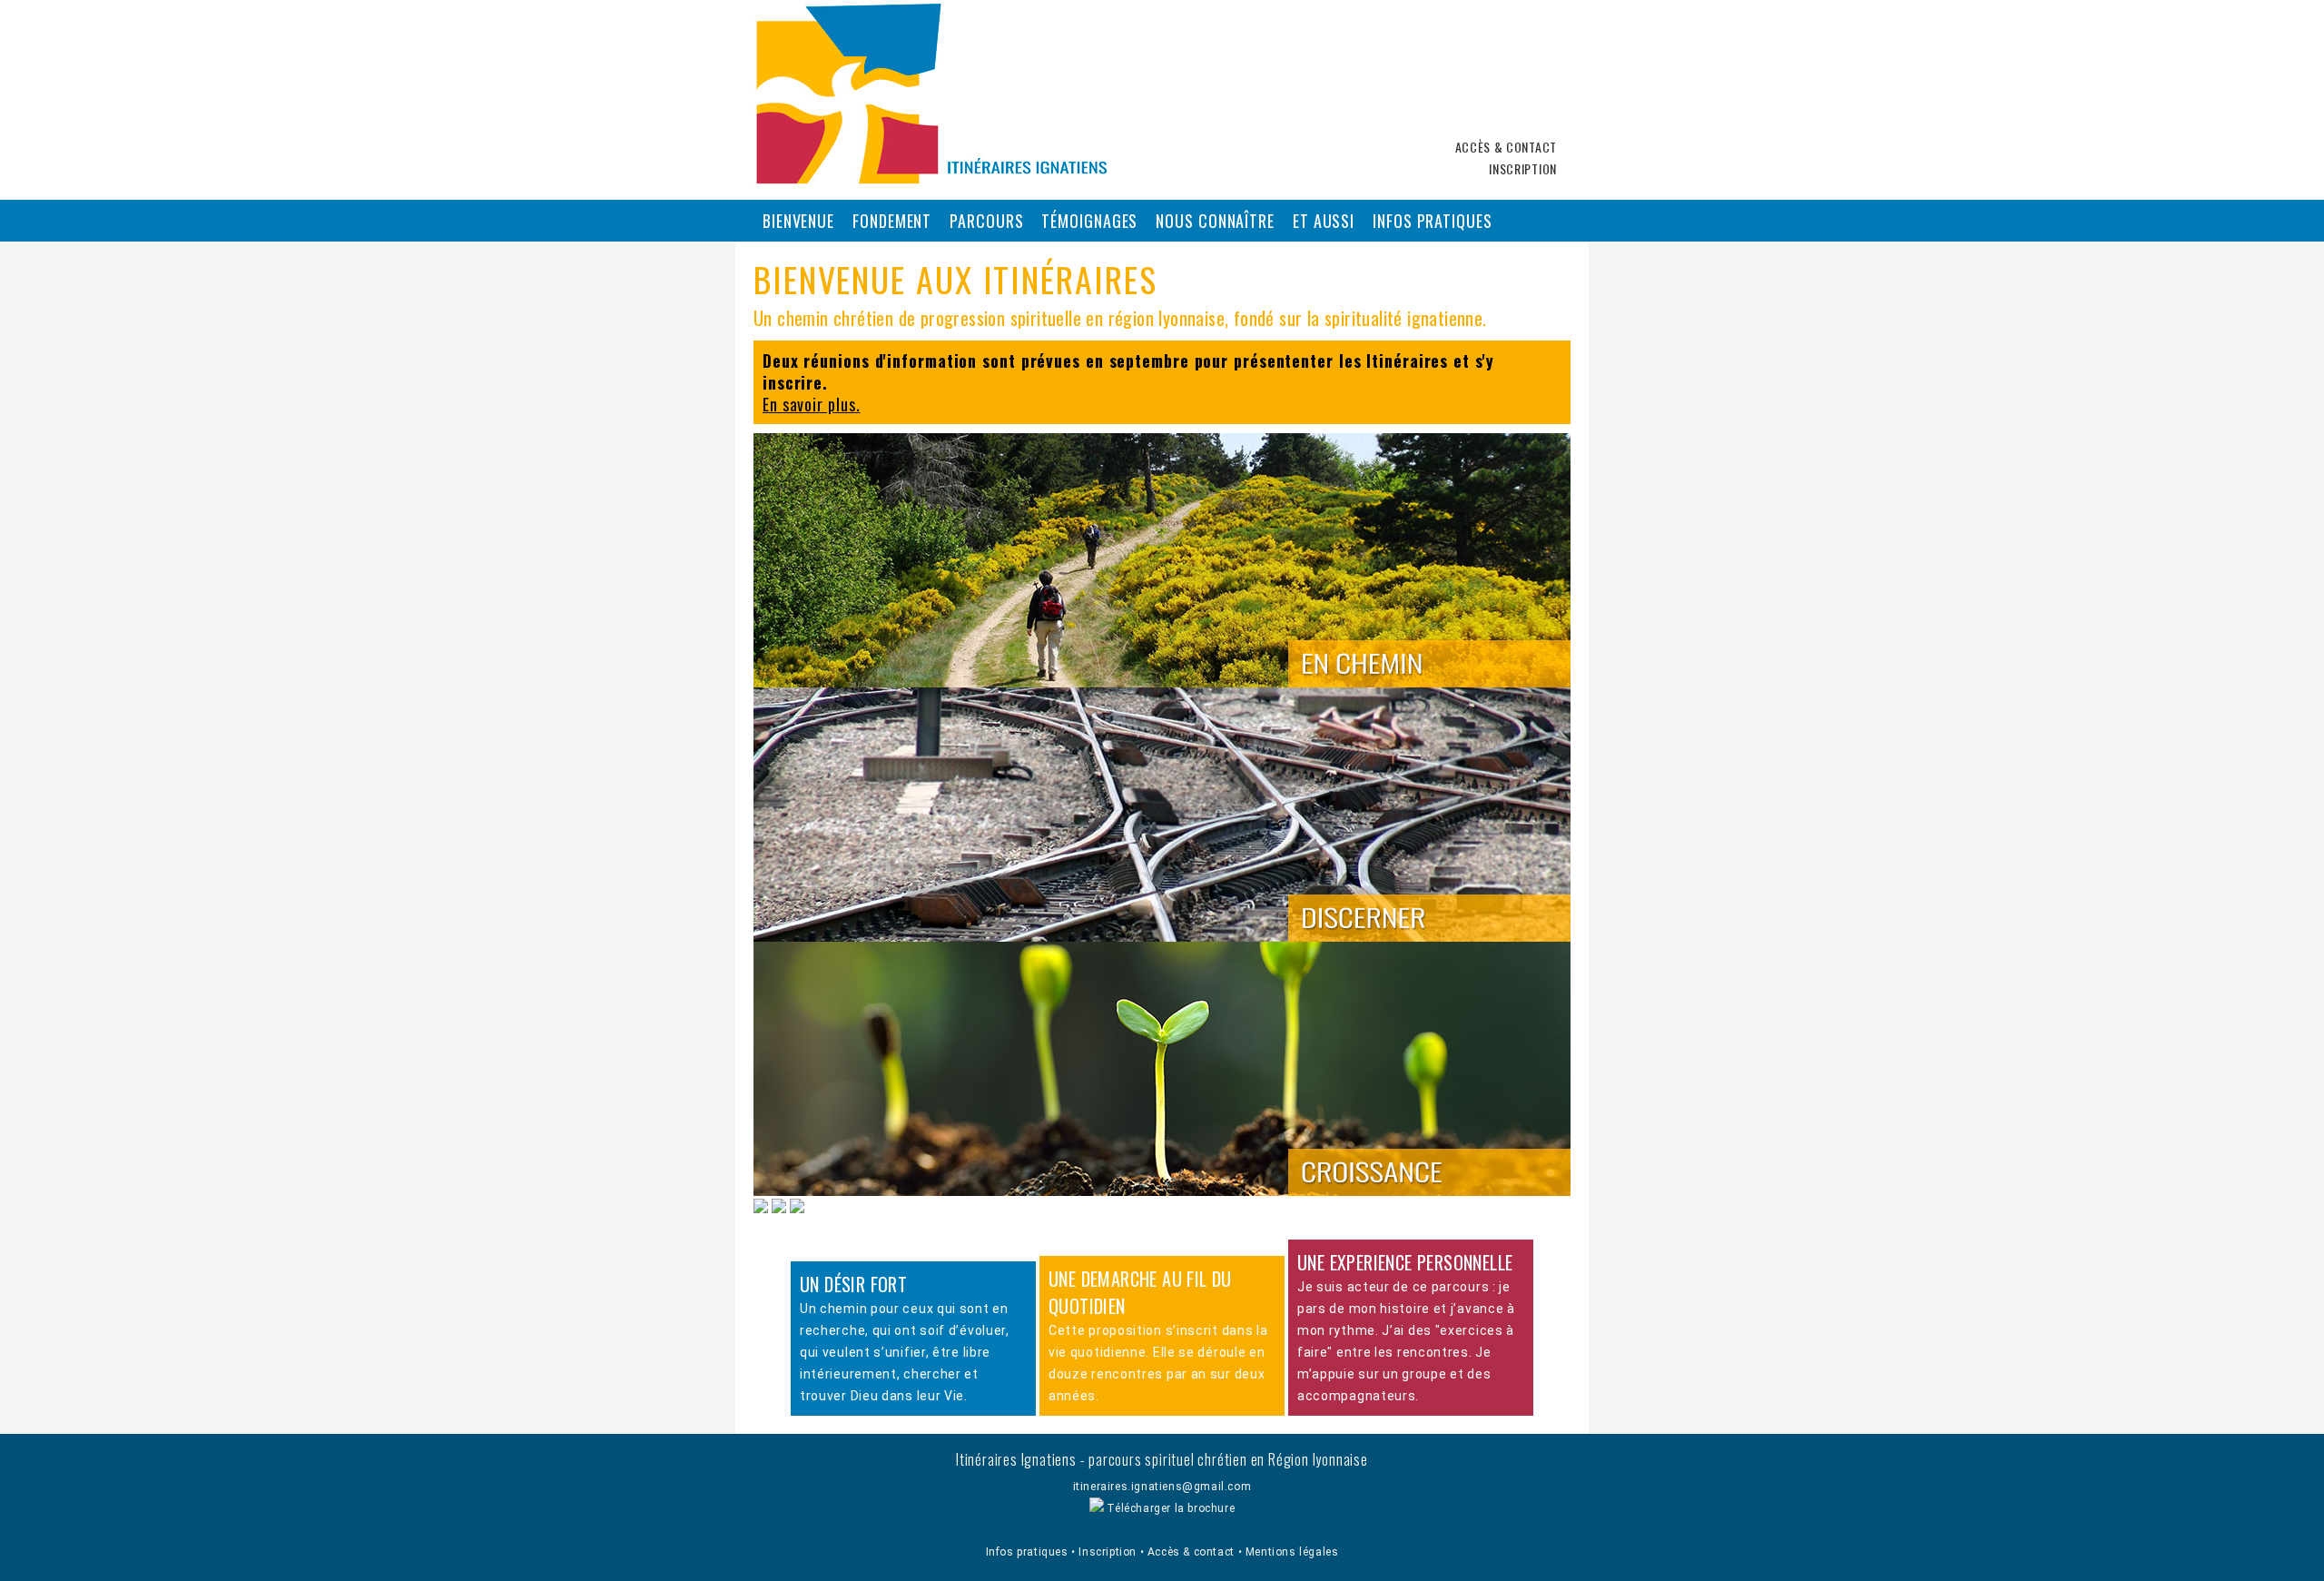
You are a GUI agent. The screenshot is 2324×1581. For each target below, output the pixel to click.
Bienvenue (798, 221)
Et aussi (1324, 221)
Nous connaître (1215, 221)
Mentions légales (1292, 1552)
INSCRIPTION (1523, 168)
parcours (986, 221)
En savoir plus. (812, 404)
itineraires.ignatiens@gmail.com (1162, 1487)
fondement (892, 221)
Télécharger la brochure (1169, 1508)
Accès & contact (1193, 1552)
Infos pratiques (1433, 221)
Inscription (1109, 1552)
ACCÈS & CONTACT (1507, 147)
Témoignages (1089, 221)
